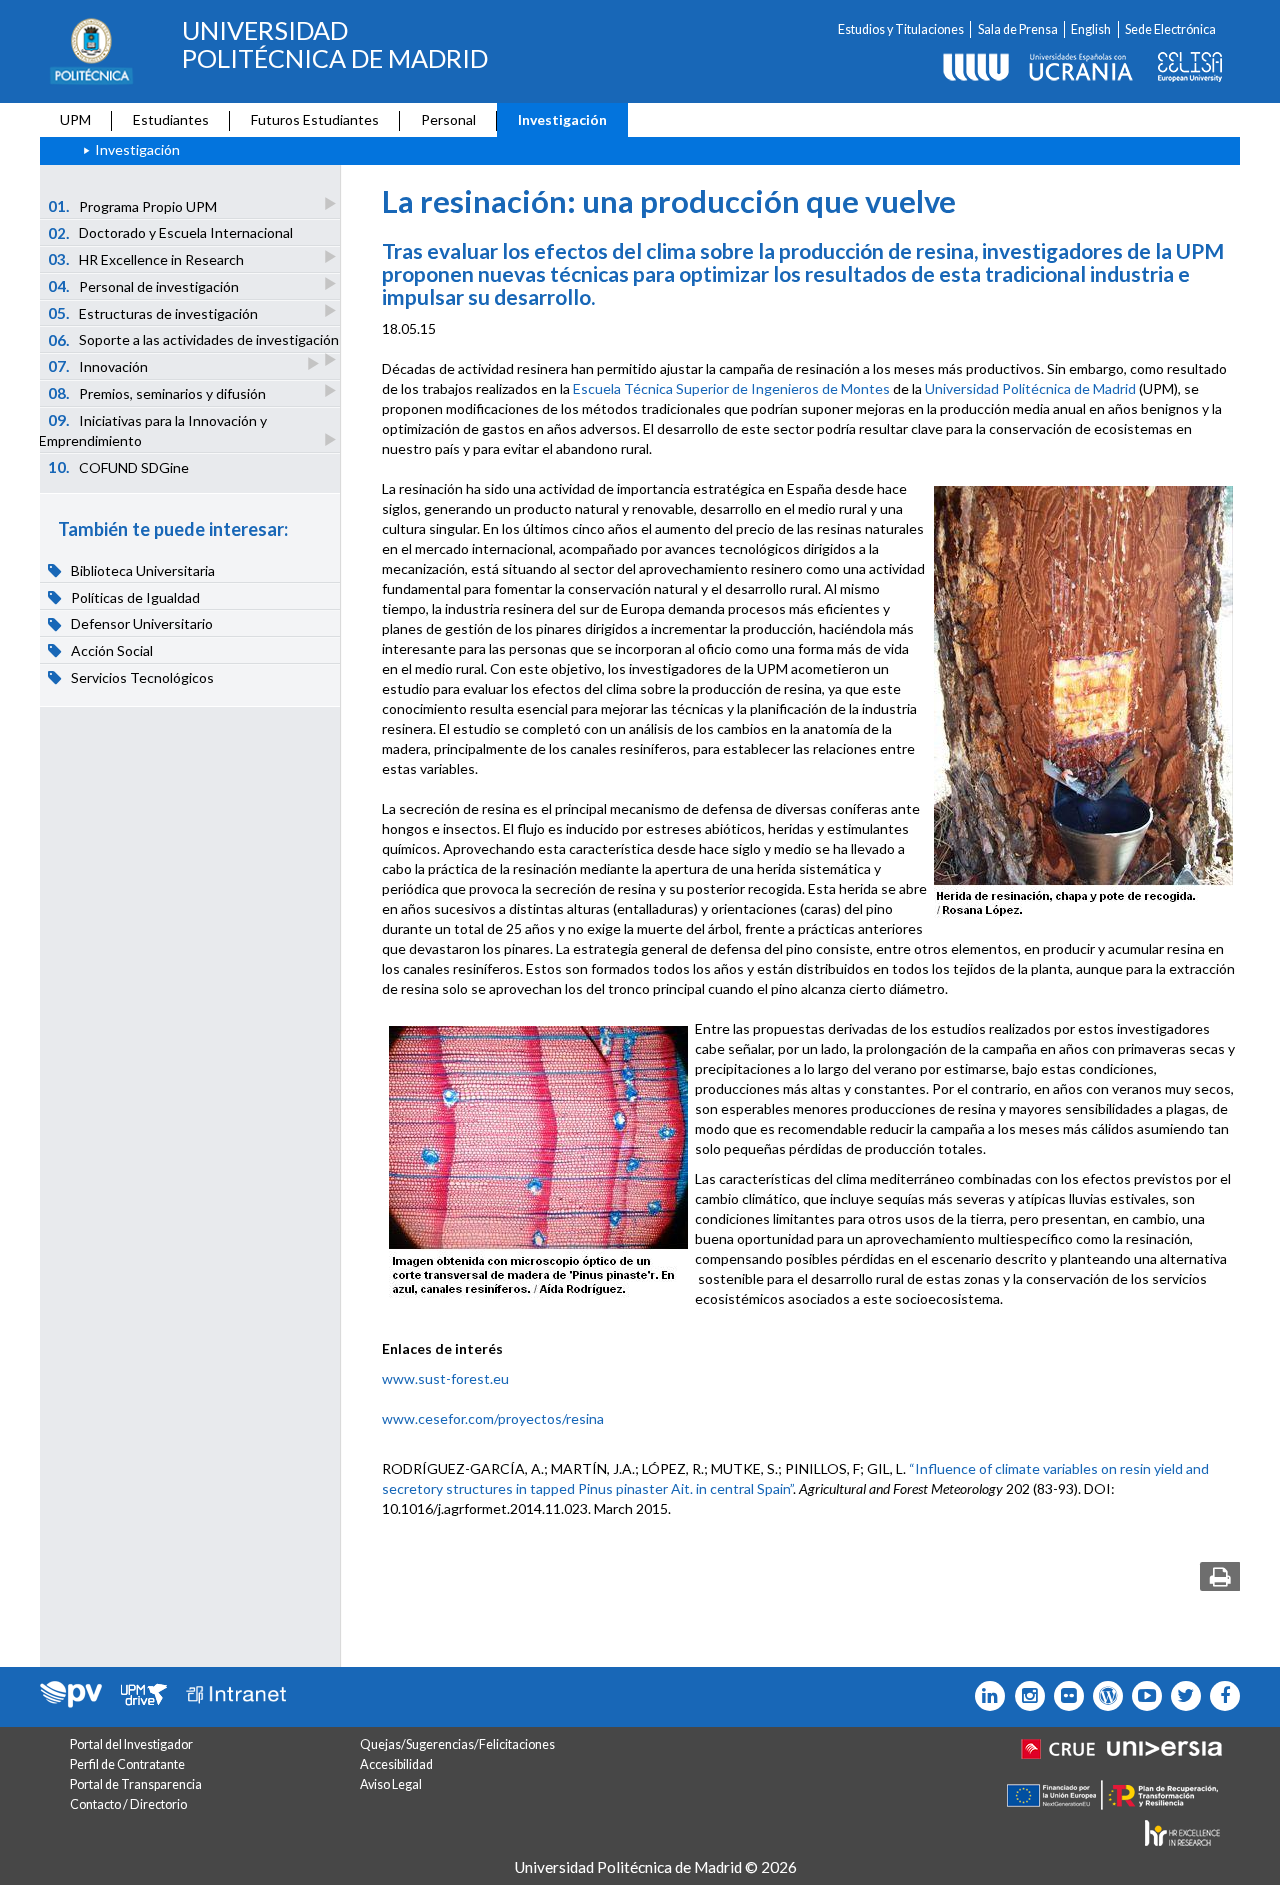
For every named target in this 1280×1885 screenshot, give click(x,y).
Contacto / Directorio (128, 1804)
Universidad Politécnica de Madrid (1030, 388)
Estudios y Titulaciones (901, 29)
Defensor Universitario (140, 624)
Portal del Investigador (131, 1744)
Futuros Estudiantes (315, 119)
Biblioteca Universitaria (141, 570)
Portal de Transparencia (136, 1784)
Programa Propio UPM (133, 206)
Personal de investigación (144, 286)
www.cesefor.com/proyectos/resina (493, 1418)
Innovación (98, 366)
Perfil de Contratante (127, 1764)
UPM (75, 119)
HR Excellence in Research (146, 259)
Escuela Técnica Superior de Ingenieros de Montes (731, 388)
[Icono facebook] (1220, 1696)
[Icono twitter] (1064, 1696)
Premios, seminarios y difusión (157, 393)
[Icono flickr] (1181, 1696)
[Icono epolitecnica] (1103, 1696)
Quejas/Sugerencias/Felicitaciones (457, 1744)
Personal (448, 119)
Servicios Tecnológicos (141, 677)
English (1091, 29)
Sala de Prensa (1018, 29)
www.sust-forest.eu (445, 1378)
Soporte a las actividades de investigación (194, 340)
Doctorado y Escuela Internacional (171, 233)
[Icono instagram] (1024, 1696)
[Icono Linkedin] (985, 1696)
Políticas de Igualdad (134, 597)
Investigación (562, 119)
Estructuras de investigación (153, 313)
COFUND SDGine (119, 467)
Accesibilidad (396, 1764)
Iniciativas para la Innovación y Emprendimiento (153, 430)
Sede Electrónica (1170, 29)
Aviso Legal (391, 1784)
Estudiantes (171, 119)
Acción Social (110, 650)
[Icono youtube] (1142, 1696)
